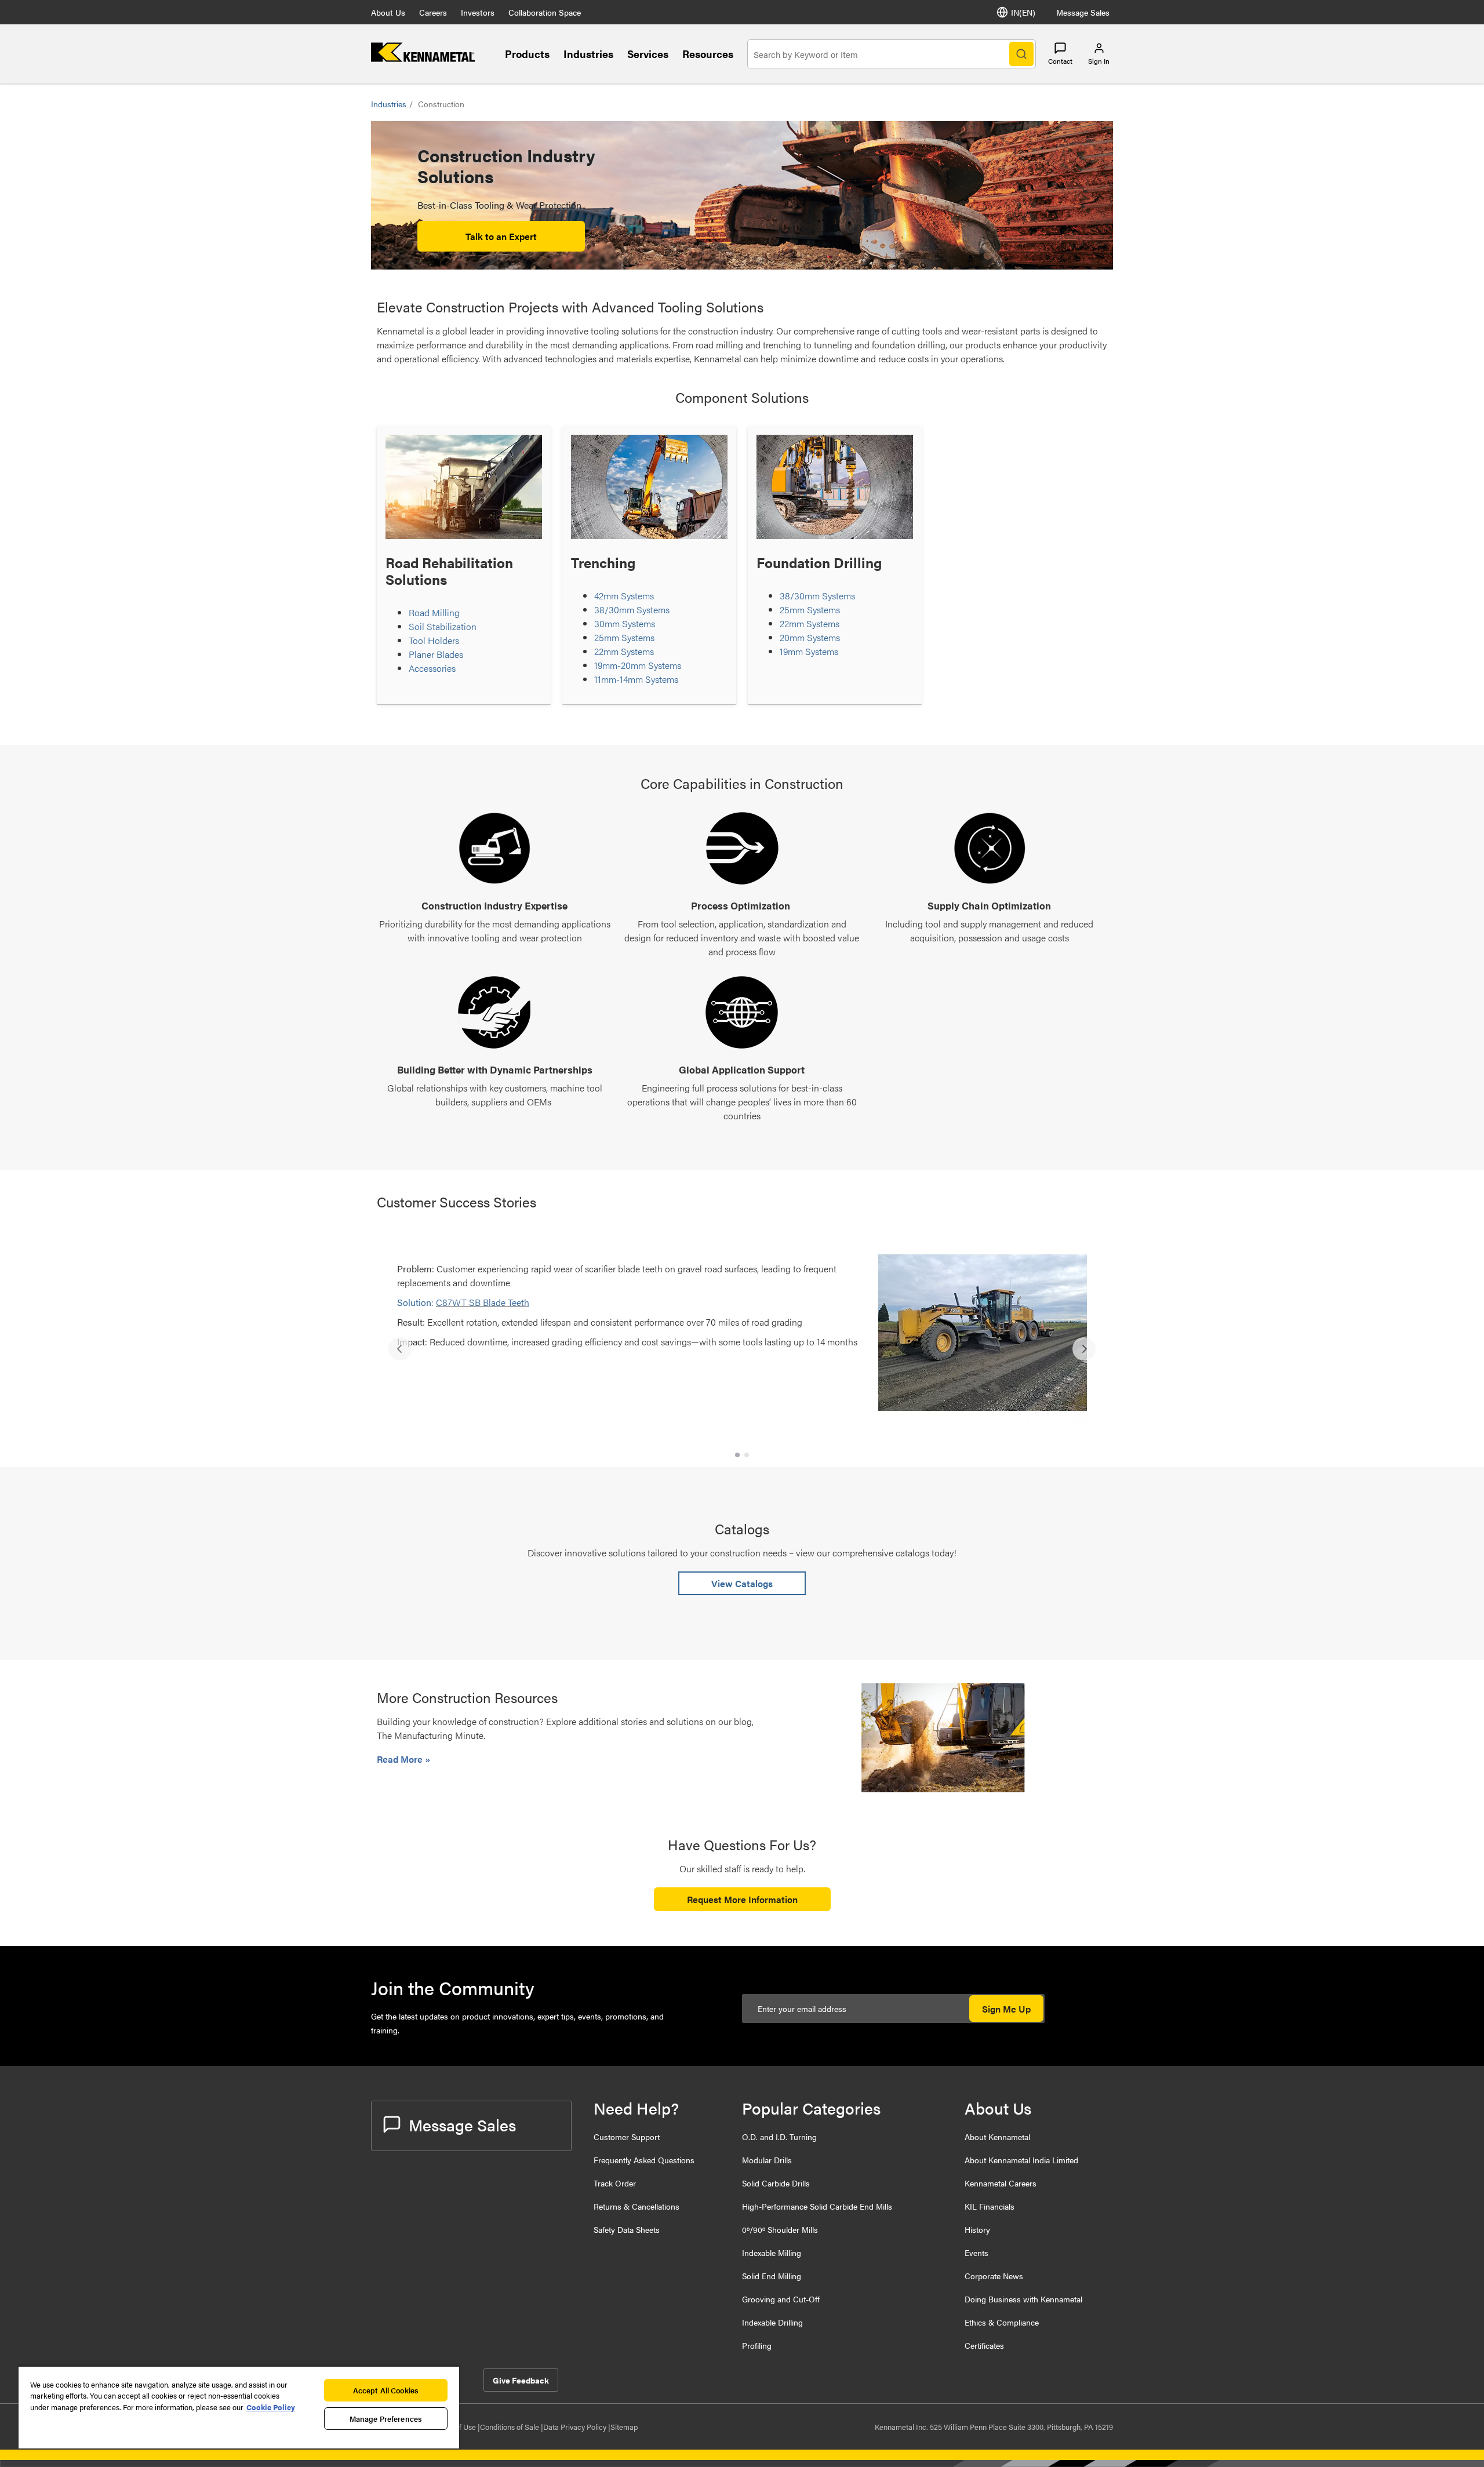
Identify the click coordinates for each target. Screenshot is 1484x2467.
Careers (433, 12)
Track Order (615, 2183)
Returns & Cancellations (636, 2206)
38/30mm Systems (632, 610)
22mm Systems (624, 651)
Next (1084, 1349)
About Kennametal (997, 2137)
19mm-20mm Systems (638, 665)
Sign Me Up (1006, 2009)
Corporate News (994, 2276)
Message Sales (1083, 12)
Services (648, 54)
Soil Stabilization (443, 626)
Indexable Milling (772, 2253)
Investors (478, 12)
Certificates (984, 2345)
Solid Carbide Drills (776, 2183)
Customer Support (627, 2137)
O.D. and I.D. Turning (779, 2137)
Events (976, 2253)
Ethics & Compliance (1002, 2322)
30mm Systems (625, 623)
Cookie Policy (271, 2407)
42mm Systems (624, 596)
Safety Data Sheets (627, 2229)
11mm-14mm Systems (636, 679)
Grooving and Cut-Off (781, 2299)
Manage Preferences (386, 2419)
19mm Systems (809, 651)
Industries (588, 54)
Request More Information (742, 1899)
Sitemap (624, 2427)
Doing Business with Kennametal (1023, 2299)
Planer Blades (436, 654)
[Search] (1021, 54)
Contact (1060, 61)
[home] (423, 58)
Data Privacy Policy (576, 2427)
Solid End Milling (772, 2276)
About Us (388, 12)
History (977, 2229)
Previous (400, 1349)
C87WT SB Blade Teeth (483, 1302)
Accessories (432, 668)
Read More (401, 1759)
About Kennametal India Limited (1021, 2160)
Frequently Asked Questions (644, 2160)
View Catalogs (742, 1583)
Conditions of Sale (510, 2427)
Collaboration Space (545, 12)
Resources (708, 54)
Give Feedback (521, 2380)
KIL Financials (990, 2206)
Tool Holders (434, 640)
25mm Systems (624, 637)
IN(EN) (1023, 12)
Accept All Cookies (386, 2390)
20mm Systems (810, 637)
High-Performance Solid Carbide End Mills (817, 2206)
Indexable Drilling (772, 2322)
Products (527, 54)
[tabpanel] (742, 1343)
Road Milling (434, 612)
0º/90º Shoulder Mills (780, 2229)
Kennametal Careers (1001, 2183)
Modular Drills (767, 2160)
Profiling (757, 2345)
